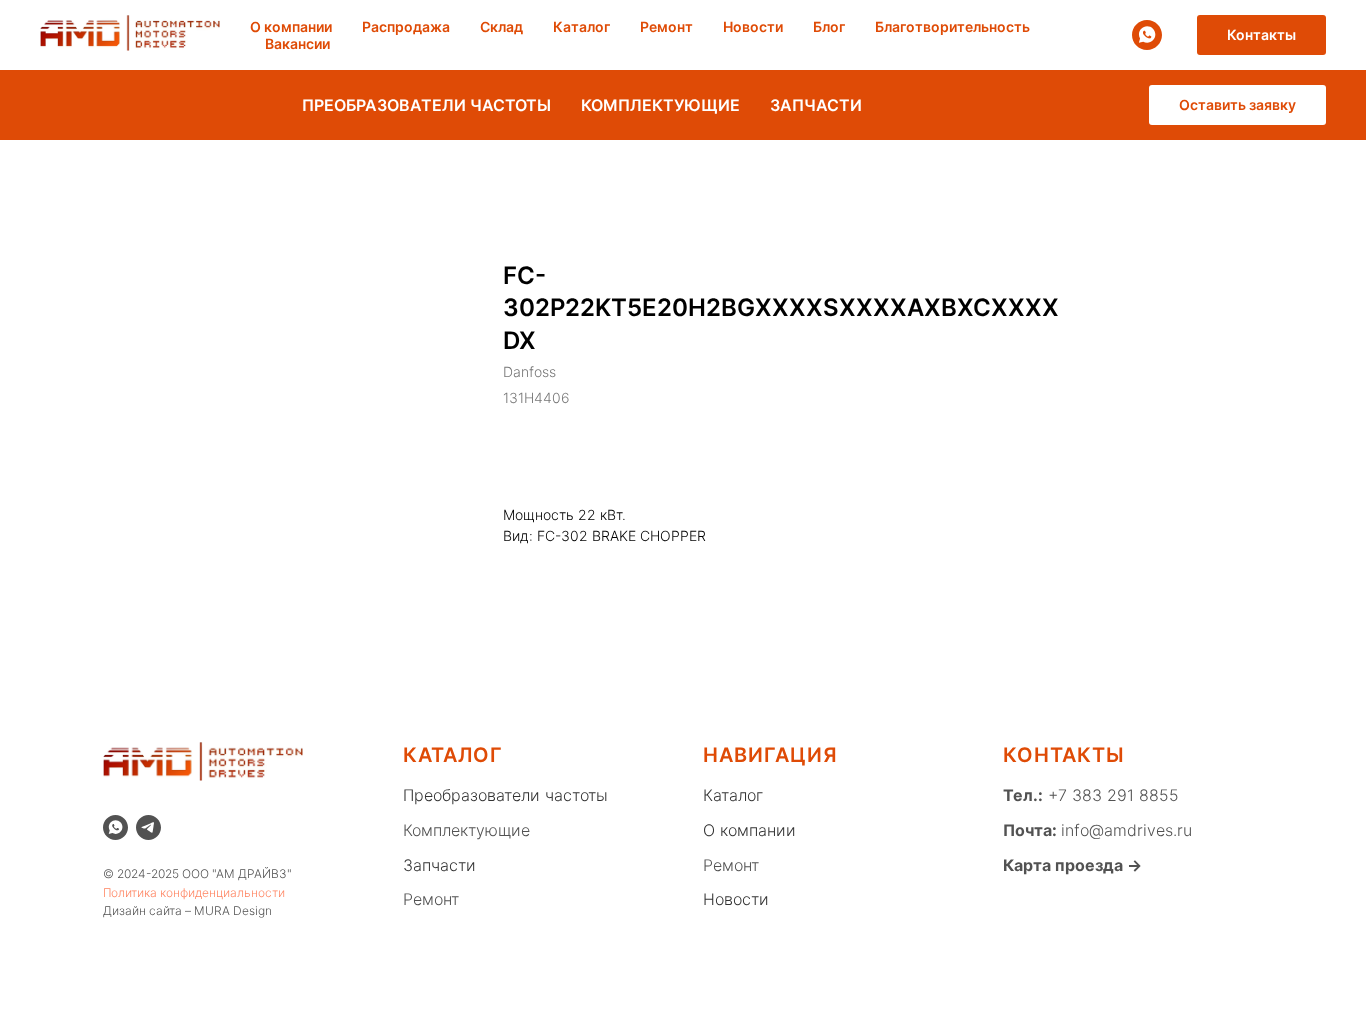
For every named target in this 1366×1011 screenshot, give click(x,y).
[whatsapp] (1147, 35)
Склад (501, 26)
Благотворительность (952, 26)
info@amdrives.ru (1126, 830)
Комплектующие (466, 830)
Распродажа (406, 26)
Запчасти (439, 865)
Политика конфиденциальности (194, 892)
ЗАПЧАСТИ (816, 105)
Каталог (581, 26)
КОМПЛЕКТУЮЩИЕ (660, 105)
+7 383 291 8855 (1111, 795)
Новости (753, 26)
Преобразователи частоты (505, 795)
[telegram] (148, 827)
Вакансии (297, 43)
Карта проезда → (1072, 865)
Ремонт (666, 26)
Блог (829, 26)
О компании (291, 26)
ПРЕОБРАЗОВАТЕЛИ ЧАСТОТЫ (426, 105)
